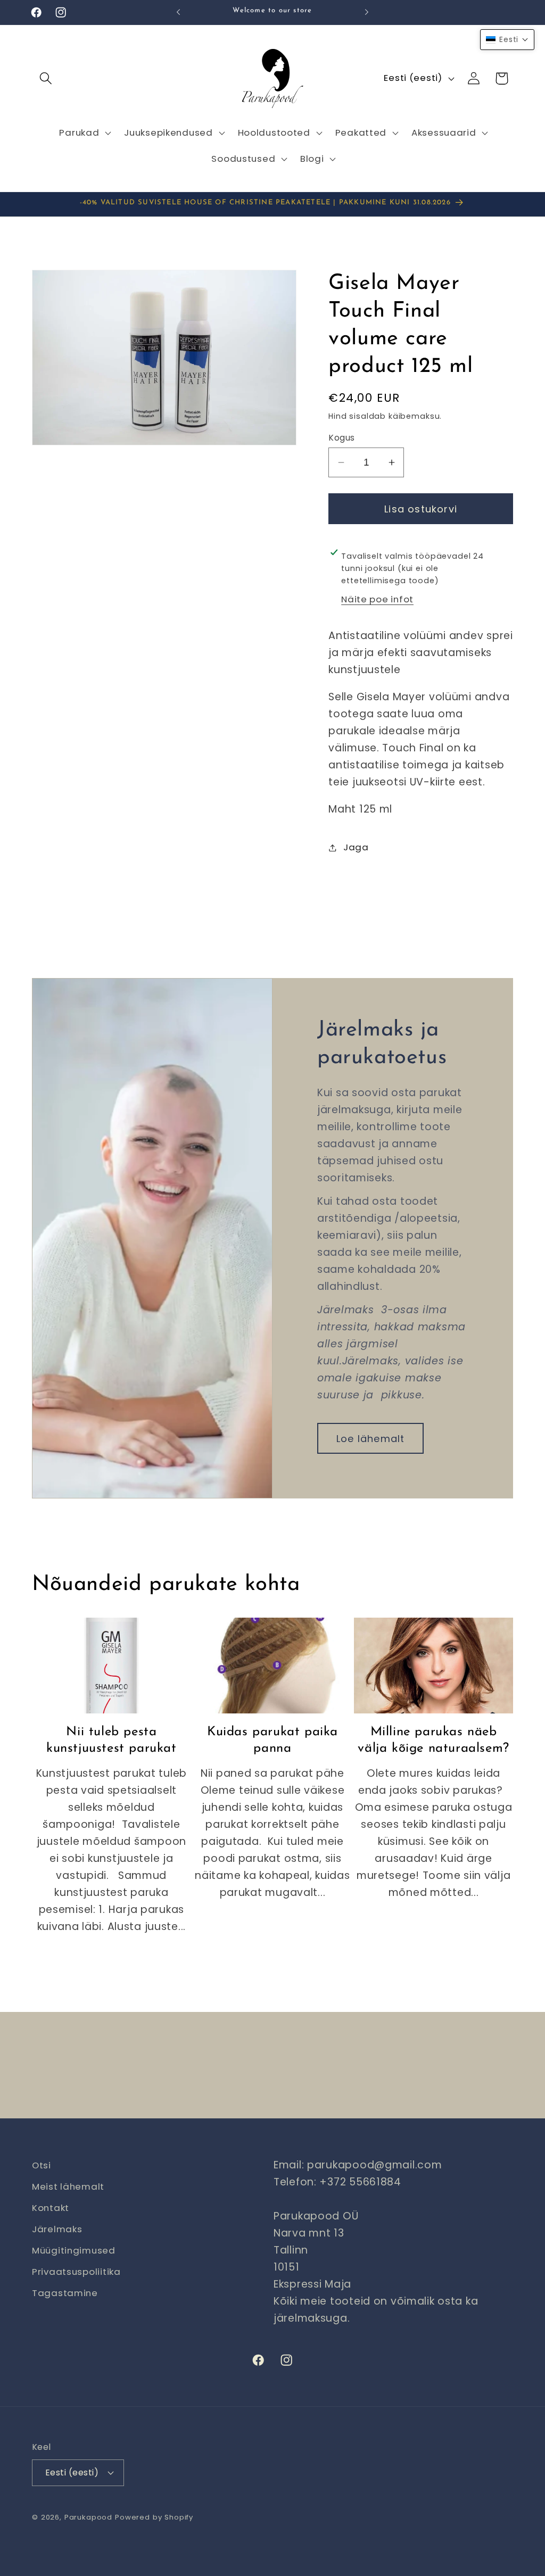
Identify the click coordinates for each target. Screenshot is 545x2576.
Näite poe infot (377, 599)
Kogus (341, 438)
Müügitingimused (74, 2250)
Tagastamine (65, 2293)
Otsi (42, 2165)
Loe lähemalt (370, 1438)
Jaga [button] (356, 847)
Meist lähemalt (68, 2186)
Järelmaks (57, 2229)
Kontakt (51, 2208)
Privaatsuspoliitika (76, 2272)
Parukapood (88, 2517)
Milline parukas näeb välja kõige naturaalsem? (433, 1740)
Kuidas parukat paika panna (272, 1740)
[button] (46, 78)
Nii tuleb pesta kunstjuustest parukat (112, 1740)
